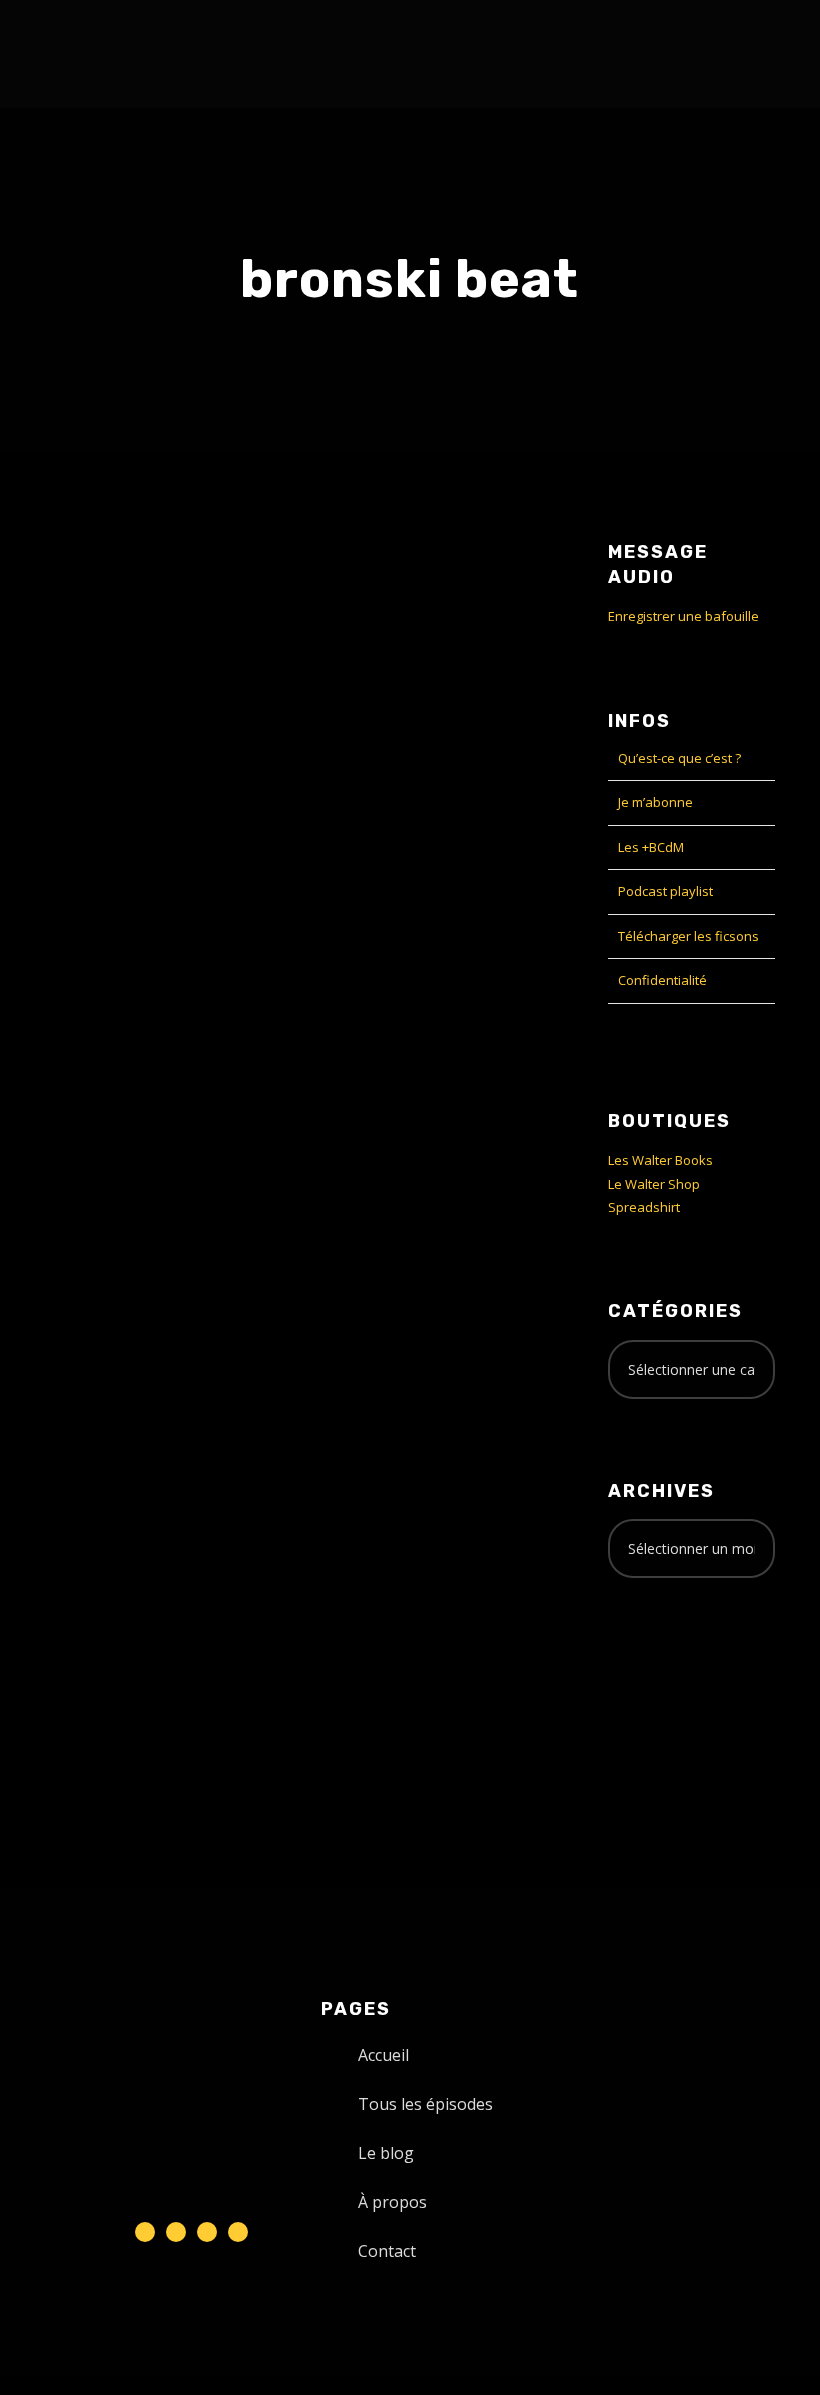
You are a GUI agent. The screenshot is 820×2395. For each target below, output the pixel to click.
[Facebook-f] (176, 2232)
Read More (79, 1213)
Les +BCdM (651, 847)
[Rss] (238, 2232)
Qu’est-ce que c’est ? (679, 758)
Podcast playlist (665, 891)
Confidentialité (662, 980)
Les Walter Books (660, 1160)
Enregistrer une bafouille (683, 616)
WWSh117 (99, 890)
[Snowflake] (145, 2232)
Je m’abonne (655, 802)
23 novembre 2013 (101, 931)
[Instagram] (207, 2232)
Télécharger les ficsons (688, 936)
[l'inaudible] (78, 54)
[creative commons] (670, 1672)
